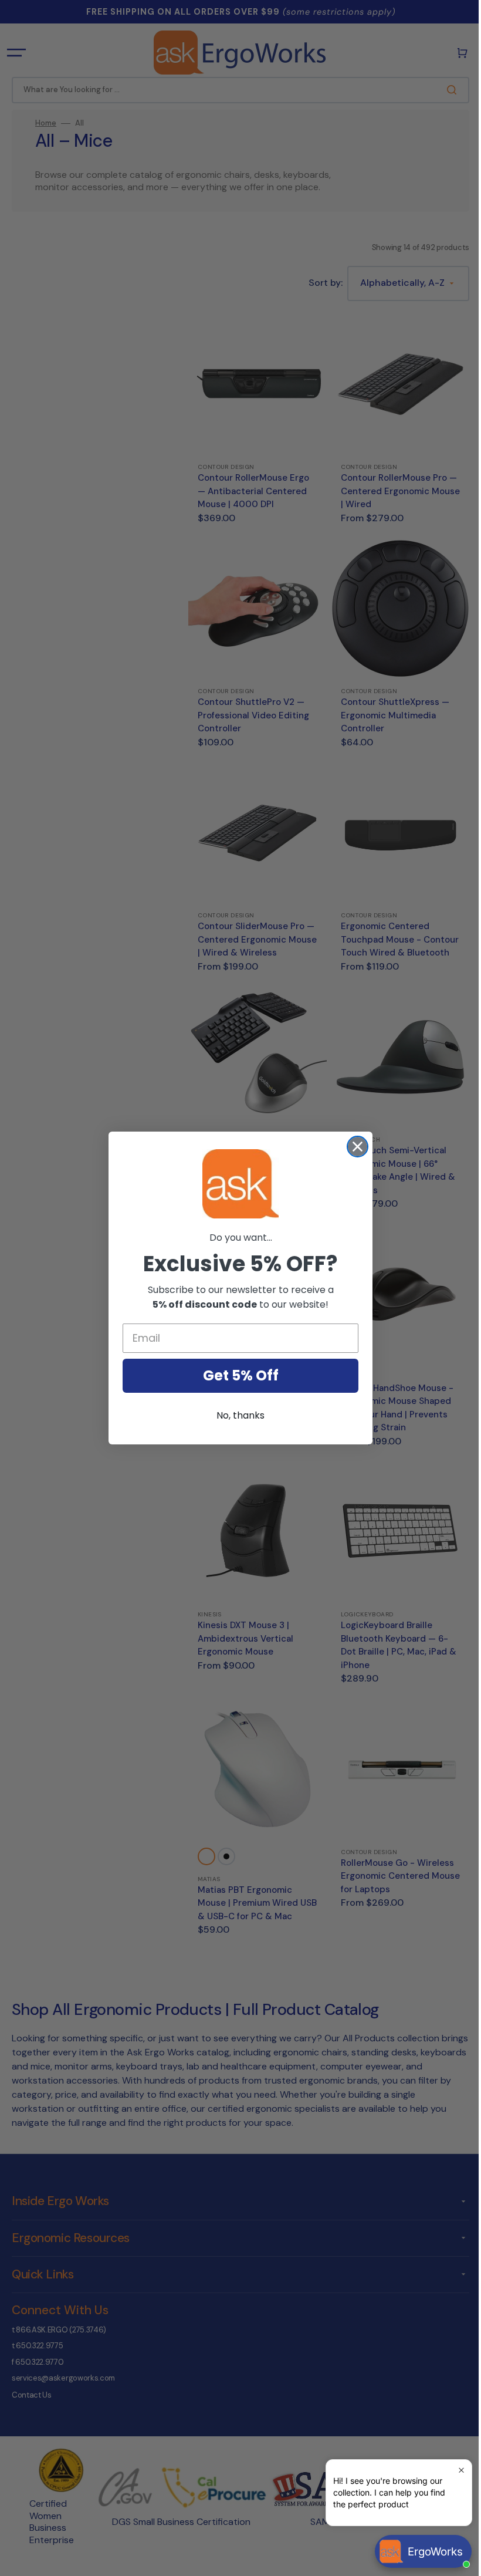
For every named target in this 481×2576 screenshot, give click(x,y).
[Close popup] (453, 2470)
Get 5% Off (236, 1375)
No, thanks (236, 1415)
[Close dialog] (353, 1147)
